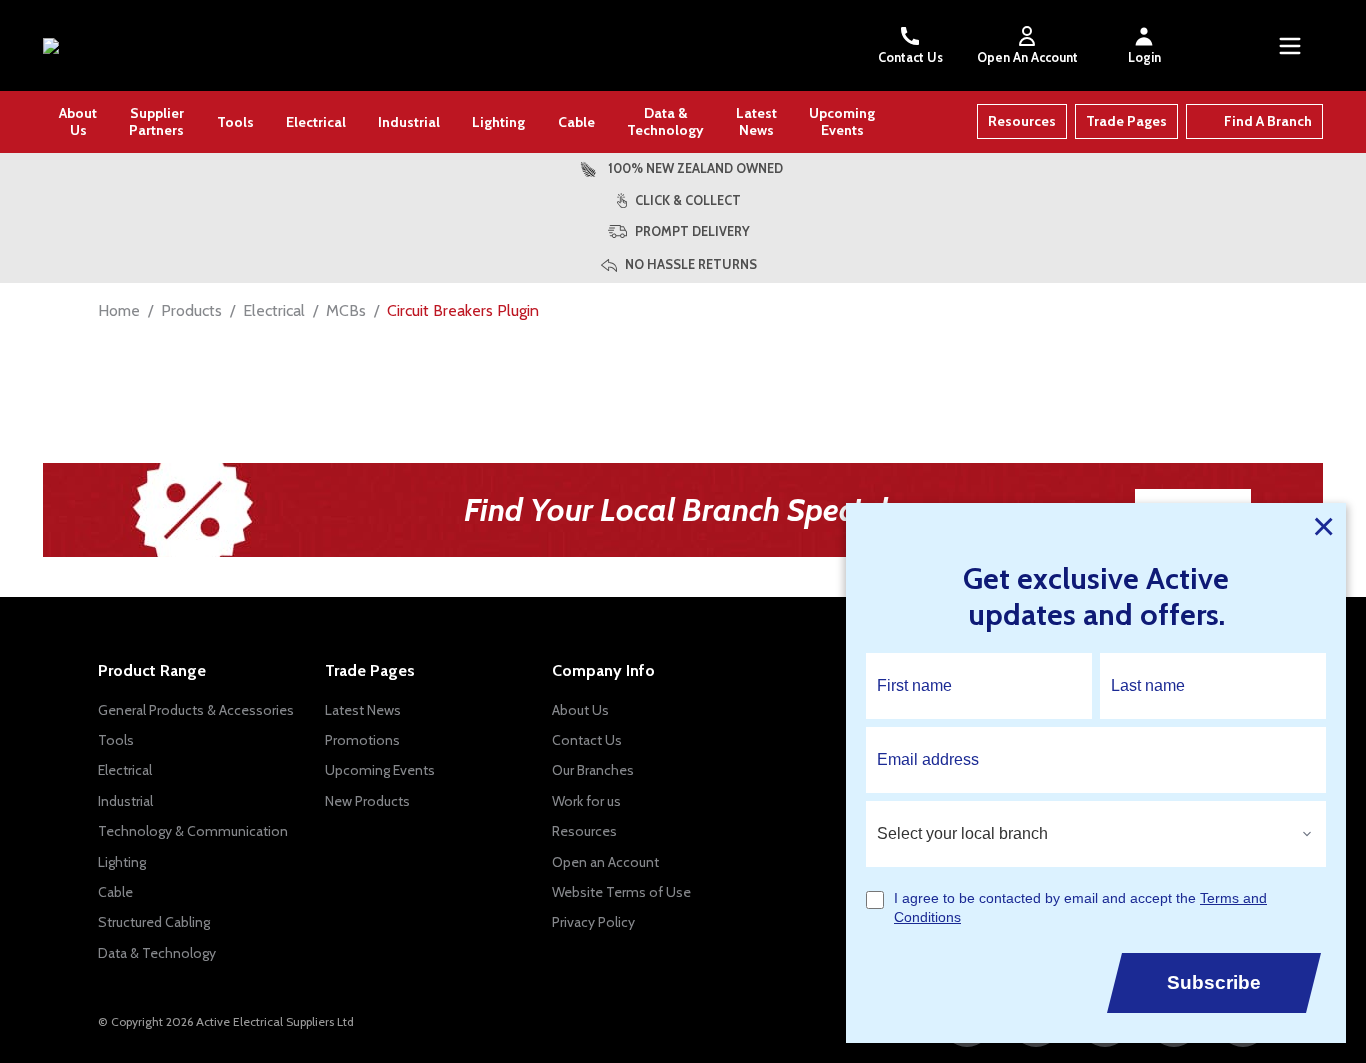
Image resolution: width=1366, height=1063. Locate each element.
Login (1144, 57)
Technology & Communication (193, 831)
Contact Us (910, 57)
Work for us (586, 801)
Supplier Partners (156, 121)
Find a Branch (1268, 121)
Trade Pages (1126, 121)
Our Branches (593, 770)
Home (119, 310)
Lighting (498, 122)
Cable (576, 122)
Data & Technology (665, 121)
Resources (1022, 121)
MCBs (346, 310)
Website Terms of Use (621, 892)
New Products (367, 801)
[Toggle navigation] (1290, 46)
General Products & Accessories (196, 710)
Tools (235, 122)
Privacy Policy (593, 922)
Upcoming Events (842, 121)
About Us (78, 121)
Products (191, 310)
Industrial (409, 122)
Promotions (362, 740)
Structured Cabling (154, 922)
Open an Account (605, 862)
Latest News (756, 121)
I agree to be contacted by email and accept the (1080, 908)
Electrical (316, 122)
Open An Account (1027, 57)
